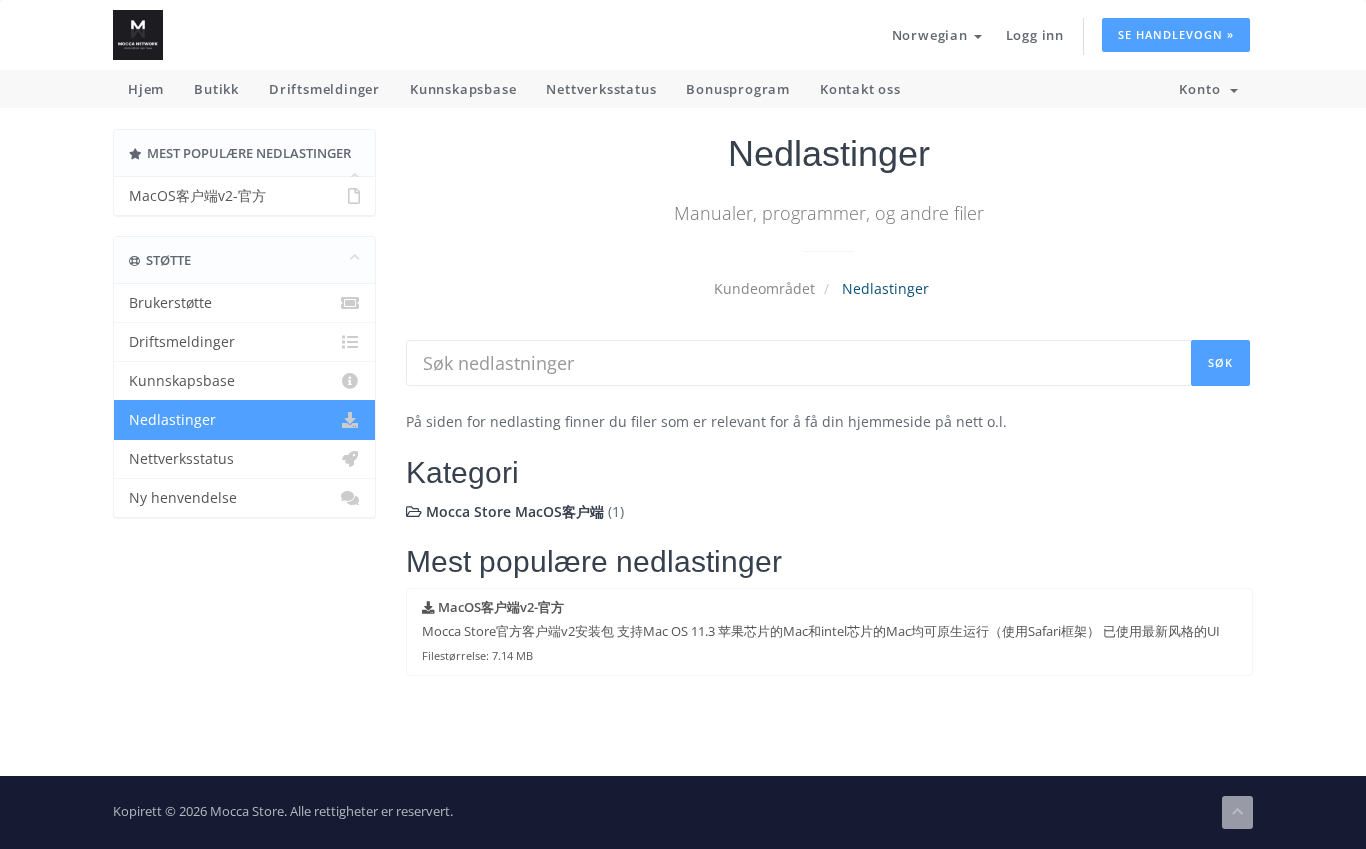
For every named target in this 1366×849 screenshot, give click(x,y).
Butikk (216, 89)
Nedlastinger (172, 420)
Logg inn (1035, 35)
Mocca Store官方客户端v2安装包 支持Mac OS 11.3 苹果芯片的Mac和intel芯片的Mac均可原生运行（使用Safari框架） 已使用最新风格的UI (821, 631)
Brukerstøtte (170, 303)
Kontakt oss (860, 89)
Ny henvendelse (183, 498)
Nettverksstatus (601, 89)
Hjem (146, 89)
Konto (1203, 89)
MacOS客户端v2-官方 (197, 196)
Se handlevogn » (1176, 34)
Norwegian (932, 35)
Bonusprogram (738, 89)
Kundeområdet (764, 288)
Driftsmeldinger (324, 89)
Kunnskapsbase (463, 89)
